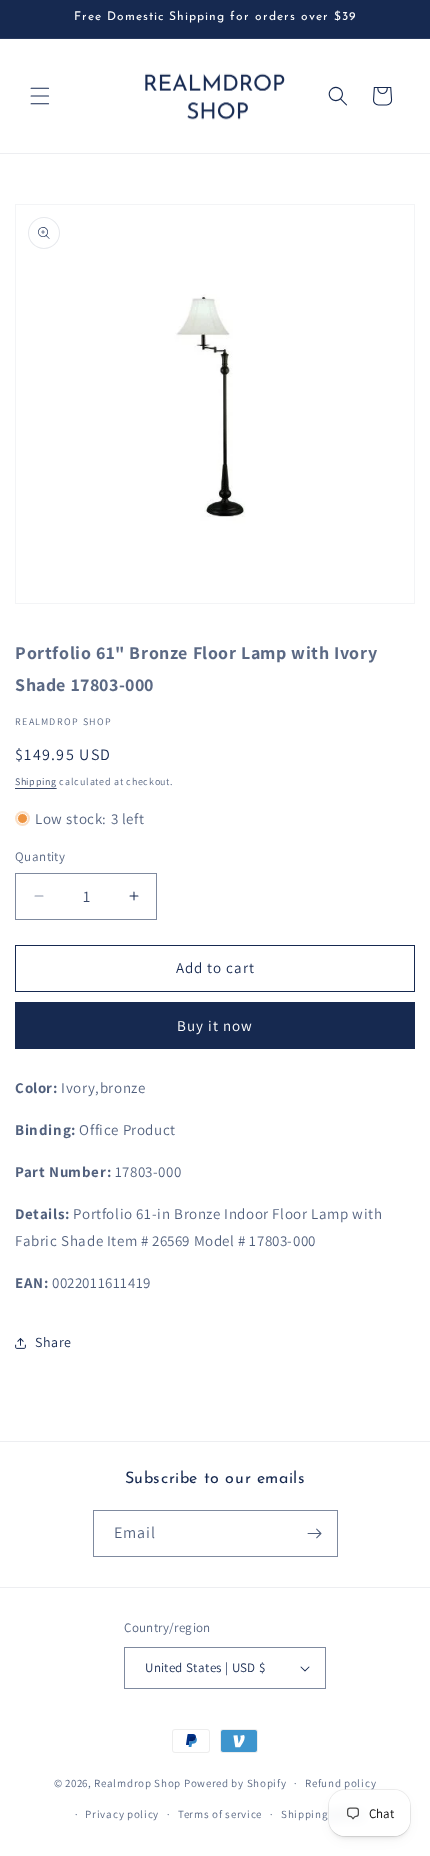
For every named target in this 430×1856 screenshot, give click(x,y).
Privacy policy (122, 1814)
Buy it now (215, 1025)
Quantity (40, 856)
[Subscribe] (315, 1533)
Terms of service (220, 1814)
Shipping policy (322, 1814)
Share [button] (53, 1342)
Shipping (36, 781)
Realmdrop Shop (137, 1783)
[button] (40, 96)
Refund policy (340, 1783)
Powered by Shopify (235, 1783)
